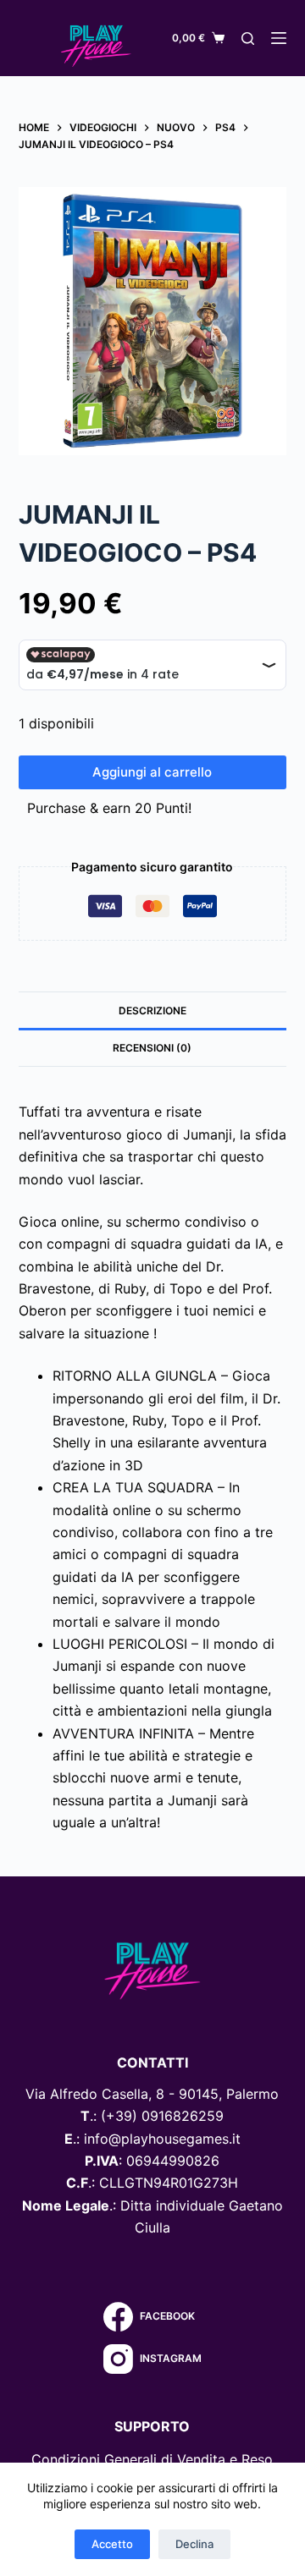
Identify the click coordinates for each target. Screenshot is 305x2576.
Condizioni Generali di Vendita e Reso (152, 2459)
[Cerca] (248, 38)
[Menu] (279, 38)
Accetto (112, 2544)
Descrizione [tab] (152, 1011)
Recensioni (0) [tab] (152, 1048)
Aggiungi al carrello (152, 772)
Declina (194, 2544)
